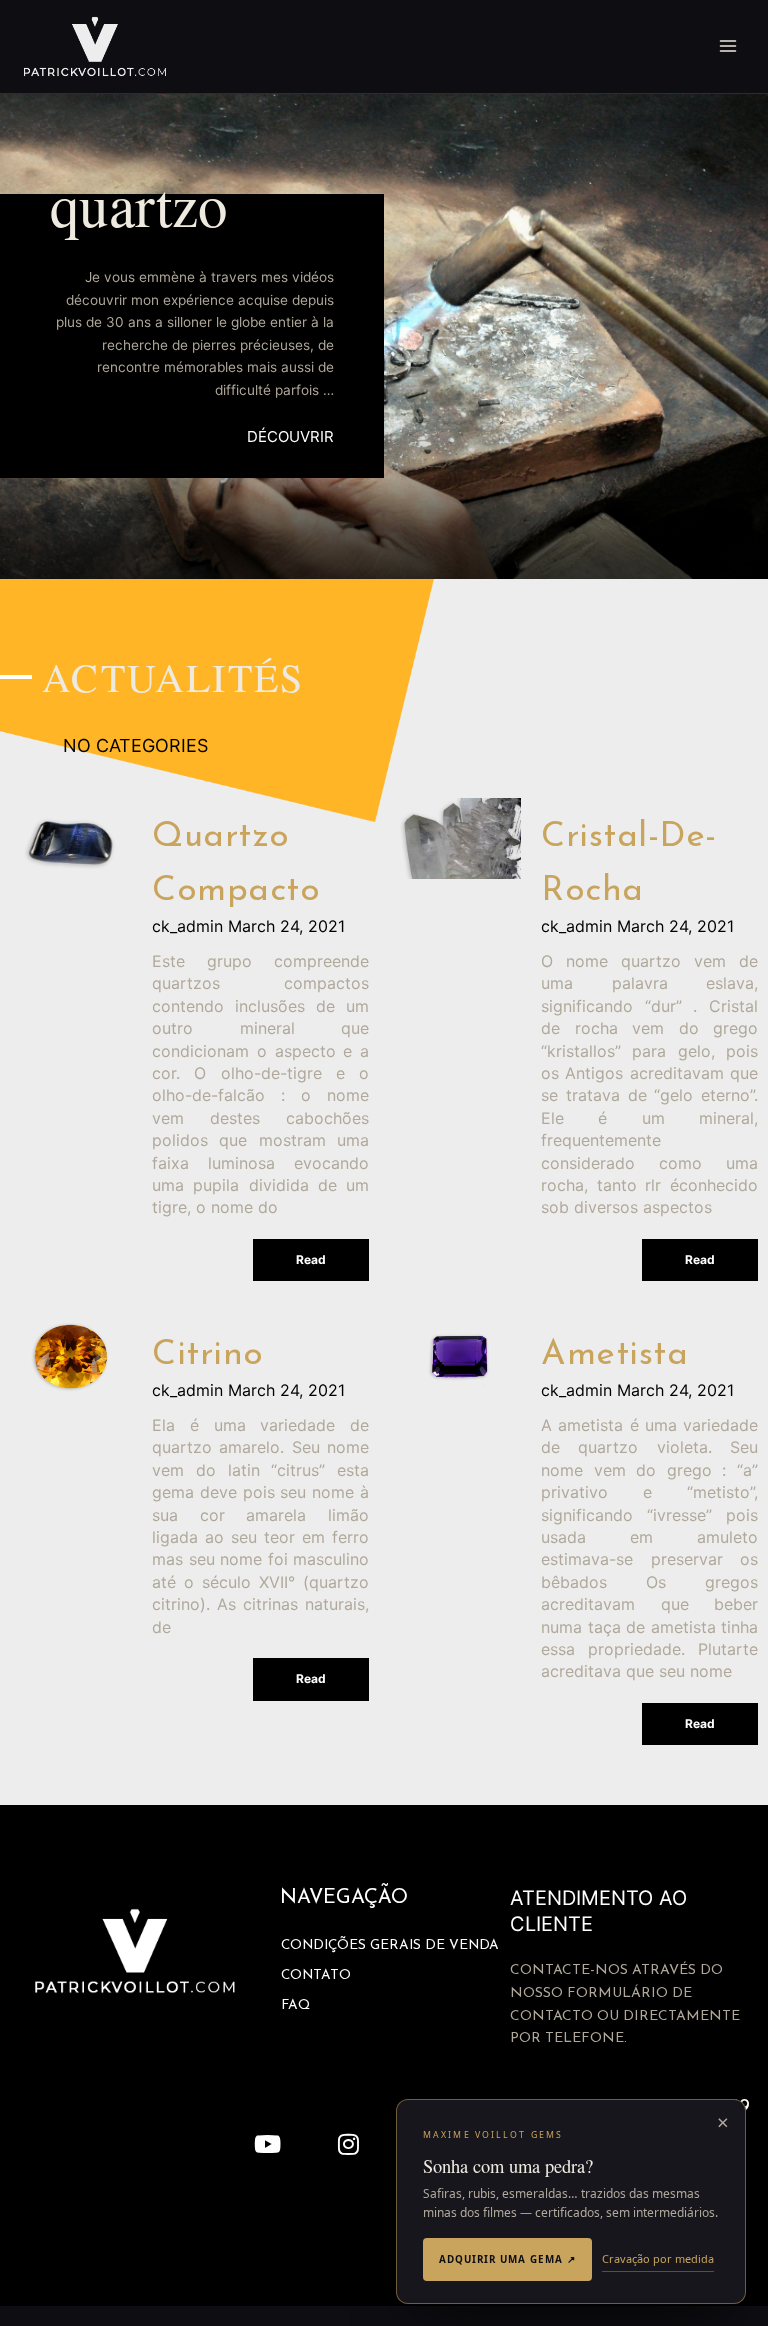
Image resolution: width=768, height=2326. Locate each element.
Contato (316, 1975)
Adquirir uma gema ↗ (507, 2259)
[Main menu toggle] (728, 46)
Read (311, 1259)
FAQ (295, 2005)
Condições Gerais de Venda (390, 1945)
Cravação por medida (658, 2258)
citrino (208, 1355)
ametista (614, 1355)
